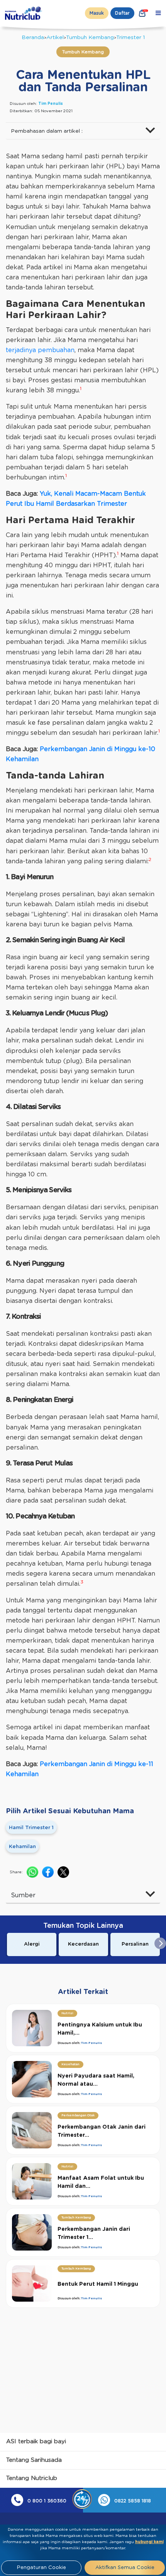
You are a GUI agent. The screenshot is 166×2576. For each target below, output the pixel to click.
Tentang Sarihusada (34, 2460)
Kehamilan (22, 1847)
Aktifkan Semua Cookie (125, 2568)
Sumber (23, 1895)
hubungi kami (149, 2542)
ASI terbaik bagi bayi (36, 2442)
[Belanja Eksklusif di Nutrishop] (142, 13)
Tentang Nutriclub (32, 2478)
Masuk (97, 13)
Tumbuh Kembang (90, 38)
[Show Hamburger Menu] (158, 13)
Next (160, 1943)
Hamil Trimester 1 (31, 1828)
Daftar (122, 13)
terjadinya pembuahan (40, 350)
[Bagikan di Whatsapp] (32, 1872)
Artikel (55, 38)
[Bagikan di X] (63, 1872)
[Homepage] (24, 13)
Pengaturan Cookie (41, 2568)
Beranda (33, 38)
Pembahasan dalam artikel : (47, 131)
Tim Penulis (51, 104)
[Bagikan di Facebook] (48, 1872)
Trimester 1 (130, 38)
